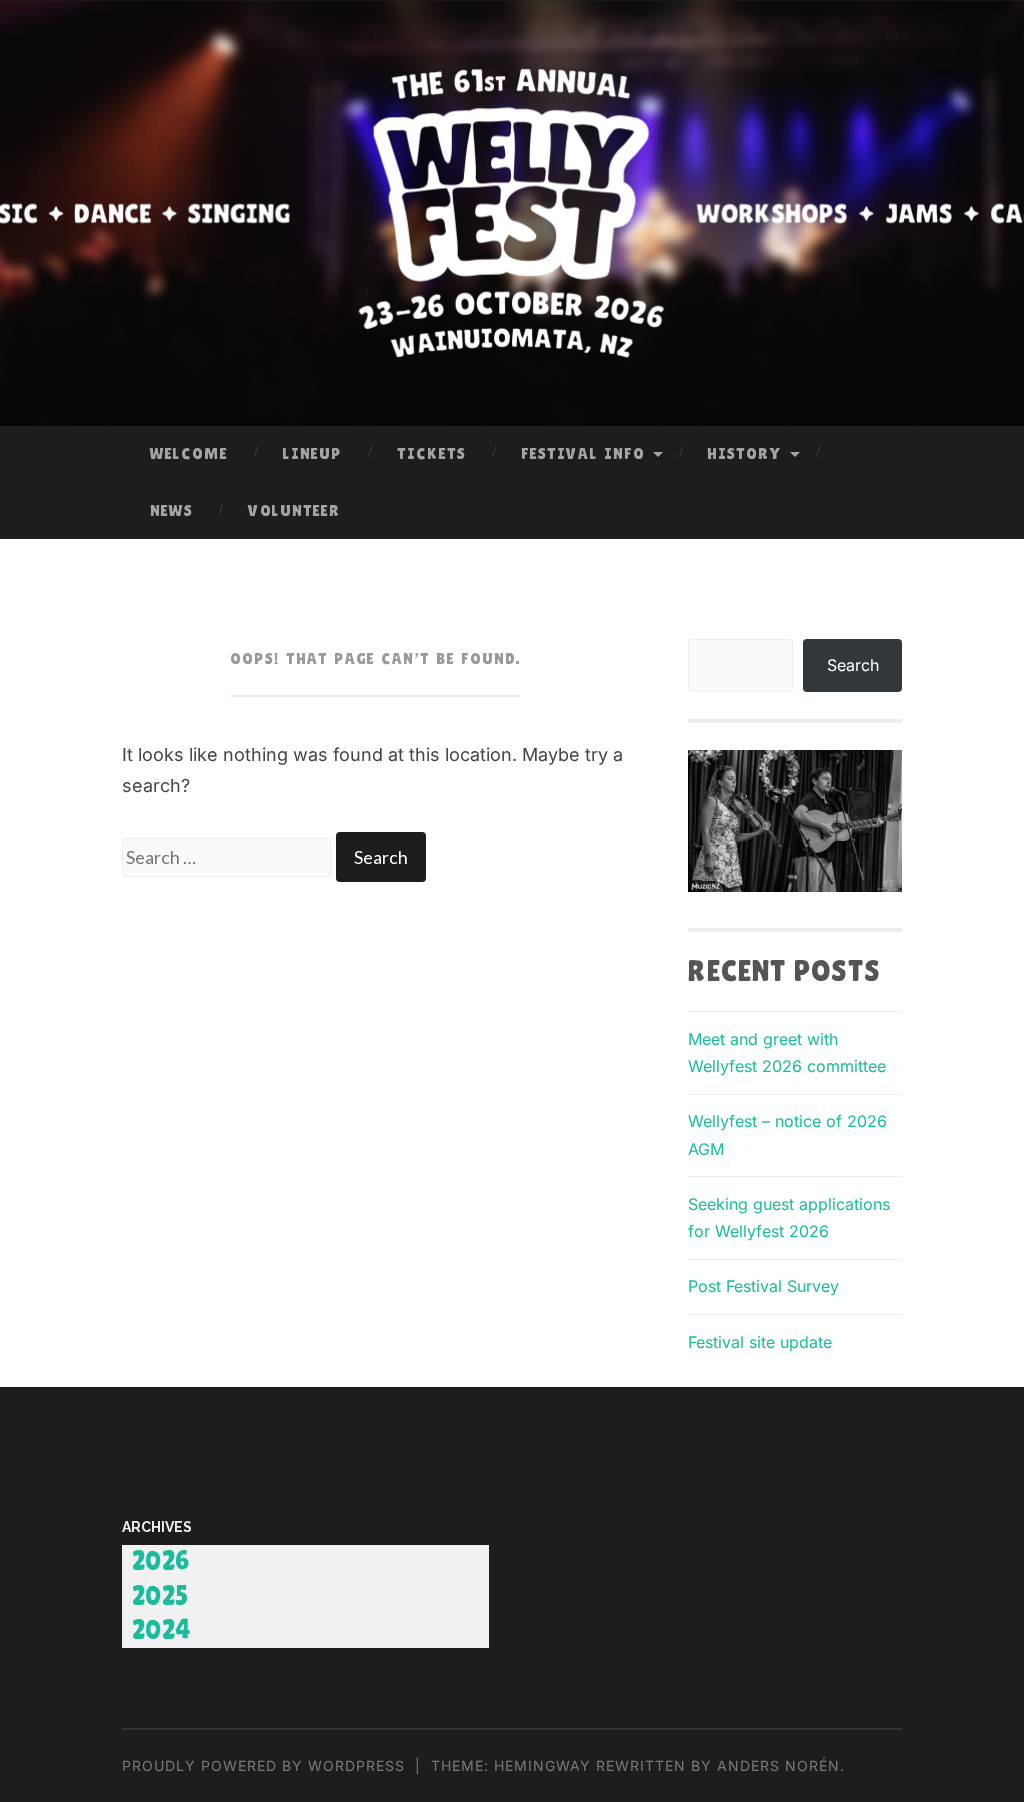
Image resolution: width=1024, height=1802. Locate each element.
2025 (161, 1597)
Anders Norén (778, 1765)
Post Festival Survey (763, 1286)
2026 (161, 1562)
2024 (162, 1631)
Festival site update (760, 1342)
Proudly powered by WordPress (263, 1765)
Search (853, 665)
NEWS (171, 511)
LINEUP (312, 454)
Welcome (189, 454)
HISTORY (744, 454)
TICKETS (431, 454)
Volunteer (294, 511)
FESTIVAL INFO (583, 454)
